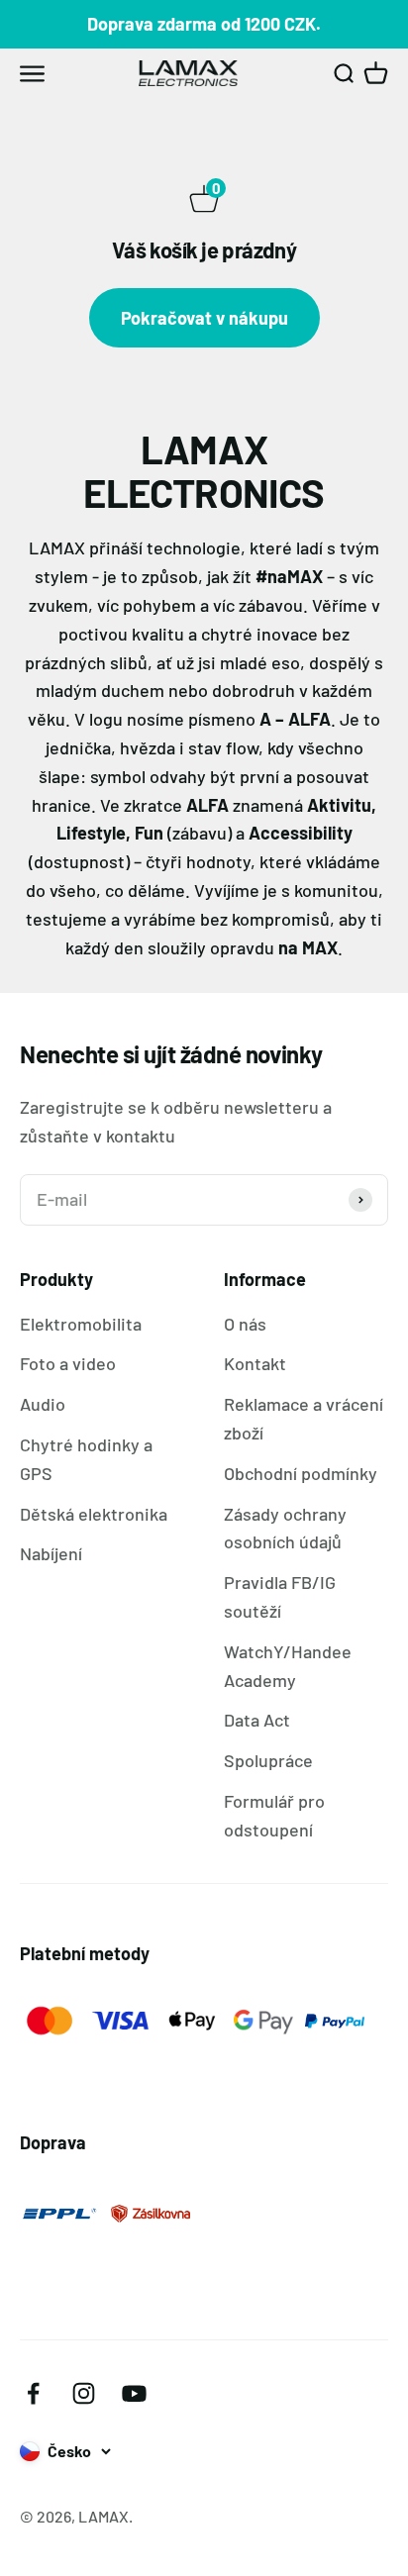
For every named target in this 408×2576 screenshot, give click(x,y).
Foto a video (68, 1363)
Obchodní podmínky (301, 1473)
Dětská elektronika (94, 1514)
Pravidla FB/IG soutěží (280, 1596)
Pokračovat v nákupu (204, 318)
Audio (43, 1404)
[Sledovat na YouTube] (134, 2393)
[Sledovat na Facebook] (33, 2393)
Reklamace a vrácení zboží (304, 1418)
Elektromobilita (81, 1324)
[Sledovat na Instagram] (84, 2393)
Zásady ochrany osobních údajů (285, 1528)
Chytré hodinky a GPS (86, 1459)
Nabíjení (51, 1553)
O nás (245, 1324)
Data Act (257, 1720)
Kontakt (255, 1363)
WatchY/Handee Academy (288, 1666)
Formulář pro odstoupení (274, 1815)
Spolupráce (268, 1760)
